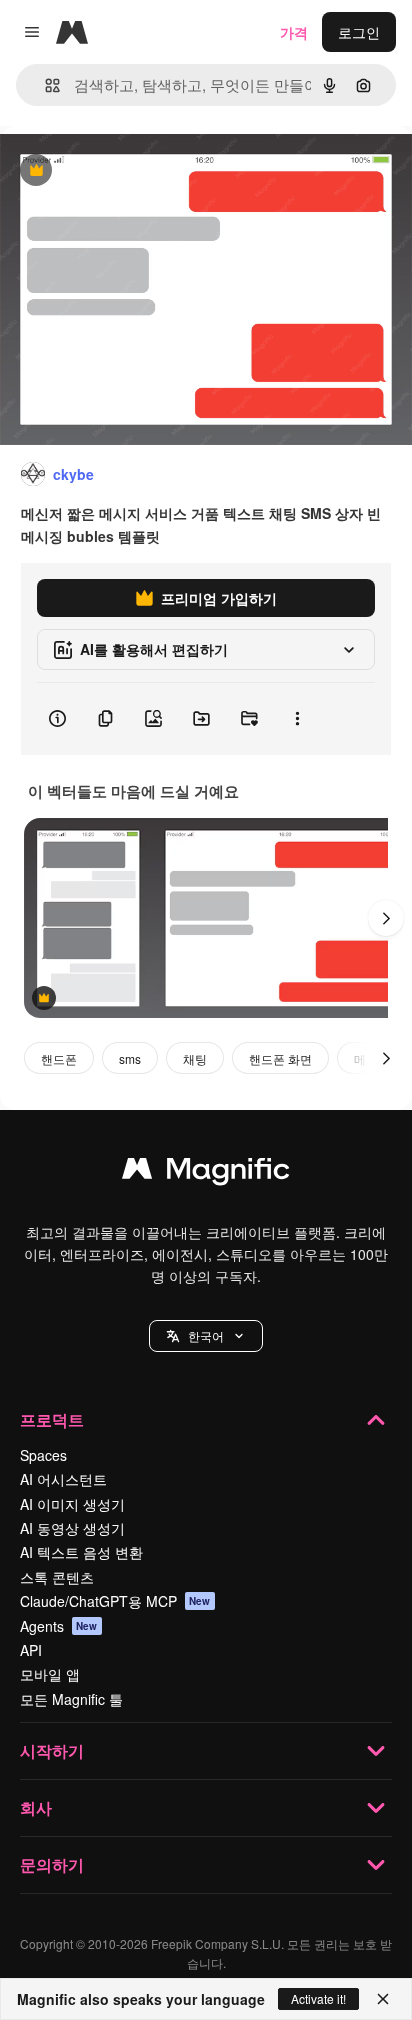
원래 (115, 171)
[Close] (383, 1999)
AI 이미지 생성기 (72, 1504)
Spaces (43, 1455)
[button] (206, 1336)
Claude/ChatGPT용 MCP (115, 1601)
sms (130, 1058)
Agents (59, 1626)
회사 (36, 1807)
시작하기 (52, 1750)
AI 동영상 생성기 (72, 1528)
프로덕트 (52, 1419)
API (31, 1650)
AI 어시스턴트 (63, 1479)
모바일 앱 (50, 1674)
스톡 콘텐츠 (57, 1577)
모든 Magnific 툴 (71, 1699)
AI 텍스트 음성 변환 (81, 1552)
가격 (294, 32)
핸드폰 (59, 1058)
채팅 (195, 1058)
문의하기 (52, 1864)
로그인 (359, 32)
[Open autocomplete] (44, 85)
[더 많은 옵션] (297, 719)
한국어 (206, 1335)
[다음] (386, 918)
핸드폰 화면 (280, 1058)
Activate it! (318, 1998)
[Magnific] (206, 1173)
